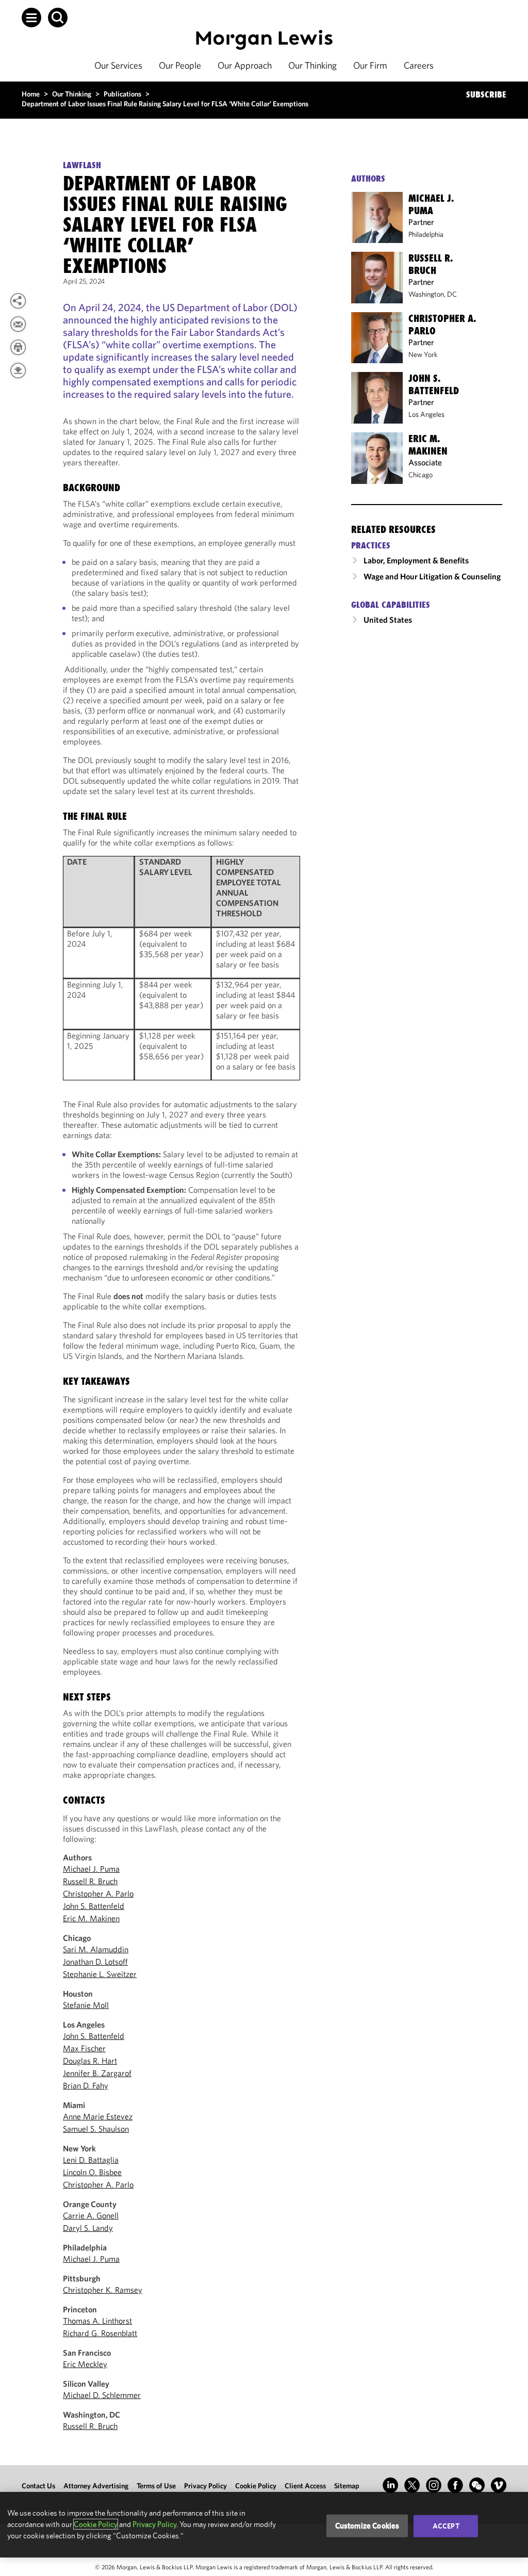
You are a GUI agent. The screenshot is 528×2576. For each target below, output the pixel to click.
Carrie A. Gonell (91, 2215)
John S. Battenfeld (94, 1906)
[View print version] (18, 347)
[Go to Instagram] (434, 2485)
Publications (122, 94)
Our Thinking (312, 65)
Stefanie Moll (86, 2005)
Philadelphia (426, 234)
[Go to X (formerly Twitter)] (412, 2485)
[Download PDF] (18, 370)
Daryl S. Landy (88, 2228)
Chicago (420, 475)
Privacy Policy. (155, 2524)
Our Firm (370, 65)
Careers (419, 65)
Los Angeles (426, 414)
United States (388, 620)
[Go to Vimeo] (499, 2485)
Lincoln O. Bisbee (92, 2172)
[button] (31, 18)
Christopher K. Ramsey (103, 2290)
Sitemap (347, 2486)
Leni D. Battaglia (91, 2160)
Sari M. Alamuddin (96, 1949)
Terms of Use (156, 2486)
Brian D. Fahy (86, 2085)
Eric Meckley (85, 2364)
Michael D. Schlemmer (102, 2395)
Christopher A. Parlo (98, 1893)
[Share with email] (18, 324)
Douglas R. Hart (90, 2061)
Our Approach (245, 65)
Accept (446, 2526)
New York (423, 354)
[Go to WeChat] (477, 2485)
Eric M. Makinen (91, 1918)
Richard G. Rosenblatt (100, 2333)
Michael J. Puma (91, 1869)
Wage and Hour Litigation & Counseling (432, 576)
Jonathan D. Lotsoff (95, 1962)
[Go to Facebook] (455, 2485)
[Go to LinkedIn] (390, 2485)
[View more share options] (18, 301)
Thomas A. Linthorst (97, 2321)
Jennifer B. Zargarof (97, 2073)
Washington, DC (433, 294)
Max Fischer (84, 2048)
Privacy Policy (205, 2486)
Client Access (305, 2486)
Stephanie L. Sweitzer (100, 1974)
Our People (180, 65)
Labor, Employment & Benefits (416, 560)
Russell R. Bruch (90, 1881)
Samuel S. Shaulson (96, 2129)
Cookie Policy (256, 2486)
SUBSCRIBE (486, 94)
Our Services (118, 65)
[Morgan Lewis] (264, 40)
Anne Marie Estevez (98, 2116)
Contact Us (38, 2486)
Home (31, 94)
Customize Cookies (367, 2526)
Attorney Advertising (96, 2486)
